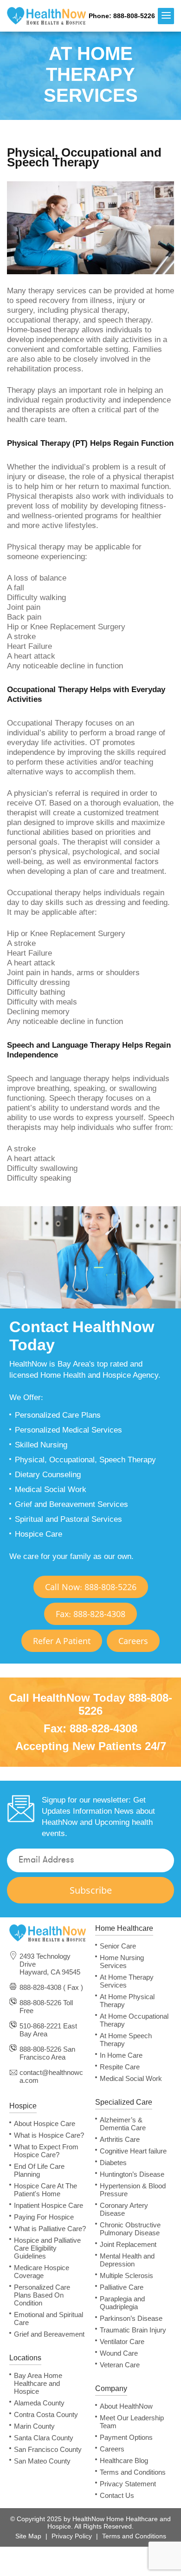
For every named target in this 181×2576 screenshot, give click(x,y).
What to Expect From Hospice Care (46, 2151)
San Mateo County (42, 2461)
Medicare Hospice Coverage (42, 2272)
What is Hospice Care (49, 2135)
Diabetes (113, 2163)
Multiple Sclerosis (126, 2275)
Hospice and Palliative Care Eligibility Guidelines (47, 2248)
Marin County (34, 2426)
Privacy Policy (72, 2536)
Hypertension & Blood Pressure (133, 2190)
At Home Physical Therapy (127, 2001)
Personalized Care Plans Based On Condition (42, 2295)
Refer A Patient (62, 1641)
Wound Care (119, 2353)
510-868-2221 (40, 2026)
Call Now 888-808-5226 (91, 1587)
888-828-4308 (103, 1728)
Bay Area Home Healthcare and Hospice (38, 2383)
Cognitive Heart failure (133, 2151)
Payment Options (126, 2437)
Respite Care (120, 2067)
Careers (133, 1641)
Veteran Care (120, 2365)
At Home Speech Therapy (126, 2040)
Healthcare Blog (124, 2460)
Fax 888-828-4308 (90, 1614)
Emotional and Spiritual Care (48, 2318)
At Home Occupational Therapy (134, 2020)
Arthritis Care (120, 2139)
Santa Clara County (44, 2438)
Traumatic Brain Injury (133, 2330)
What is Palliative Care (50, 2229)
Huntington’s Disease (132, 2174)
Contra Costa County (46, 2414)
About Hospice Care (45, 2124)
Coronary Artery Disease (124, 2209)
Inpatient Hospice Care (48, 2205)
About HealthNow (126, 2406)
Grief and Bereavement (49, 2334)
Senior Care (118, 1946)
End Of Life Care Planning (39, 2170)
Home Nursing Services (122, 1962)
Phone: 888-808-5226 (122, 16)
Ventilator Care (122, 2342)
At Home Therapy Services (127, 1981)
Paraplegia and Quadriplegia (122, 2303)
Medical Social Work (131, 2078)
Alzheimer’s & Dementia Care (123, 2124)
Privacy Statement (128, 2484)
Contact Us (117, 2495)
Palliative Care (122, 2287)
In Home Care (121, 2055)
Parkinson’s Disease (131, 2318)
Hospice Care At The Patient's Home (45, 2190)
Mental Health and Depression (127, 2260)
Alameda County (39, 2403)
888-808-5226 (40, 2003)
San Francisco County (48, 2449)
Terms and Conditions (133, 2472)
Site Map (28, 2536)
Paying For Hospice (44, 2217)
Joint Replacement (128, 2244)
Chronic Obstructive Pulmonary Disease (130, 2229)
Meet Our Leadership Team (132, 2422)
